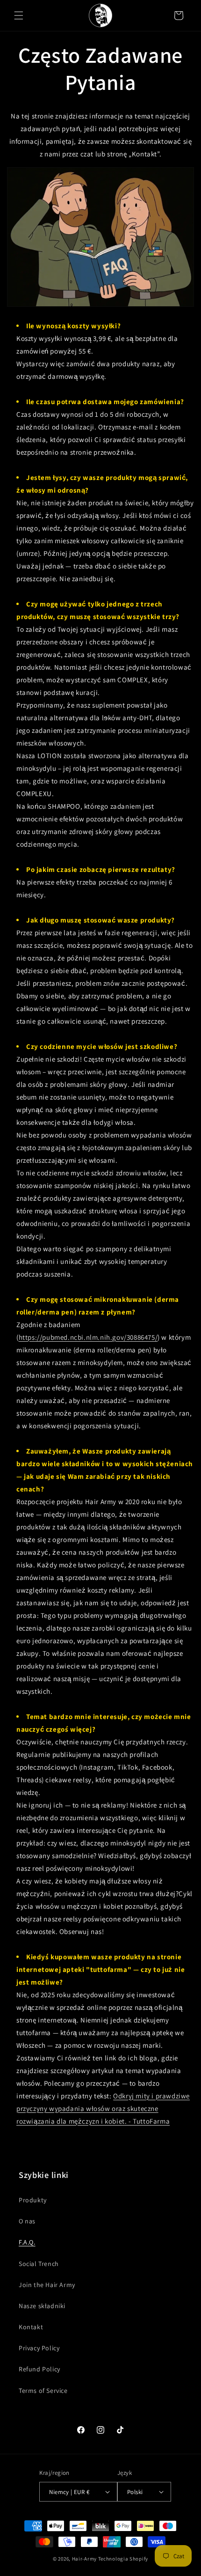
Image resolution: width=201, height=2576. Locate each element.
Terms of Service (43, 2391)
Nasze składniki (42, 2306)
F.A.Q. (27, 2242)
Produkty (33, 2200)
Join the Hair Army (47, 2285)
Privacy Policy (39, 2348)
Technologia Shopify (123, 2559)
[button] (19, 15)
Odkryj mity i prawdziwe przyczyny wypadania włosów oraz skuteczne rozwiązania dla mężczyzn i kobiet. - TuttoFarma (103, 2108)
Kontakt (31, 2327)
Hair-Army (84, 2559)
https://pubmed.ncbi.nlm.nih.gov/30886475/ (88, 1337)
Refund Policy (39, 2369)
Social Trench (39, 2264)
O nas (27, 2221)
